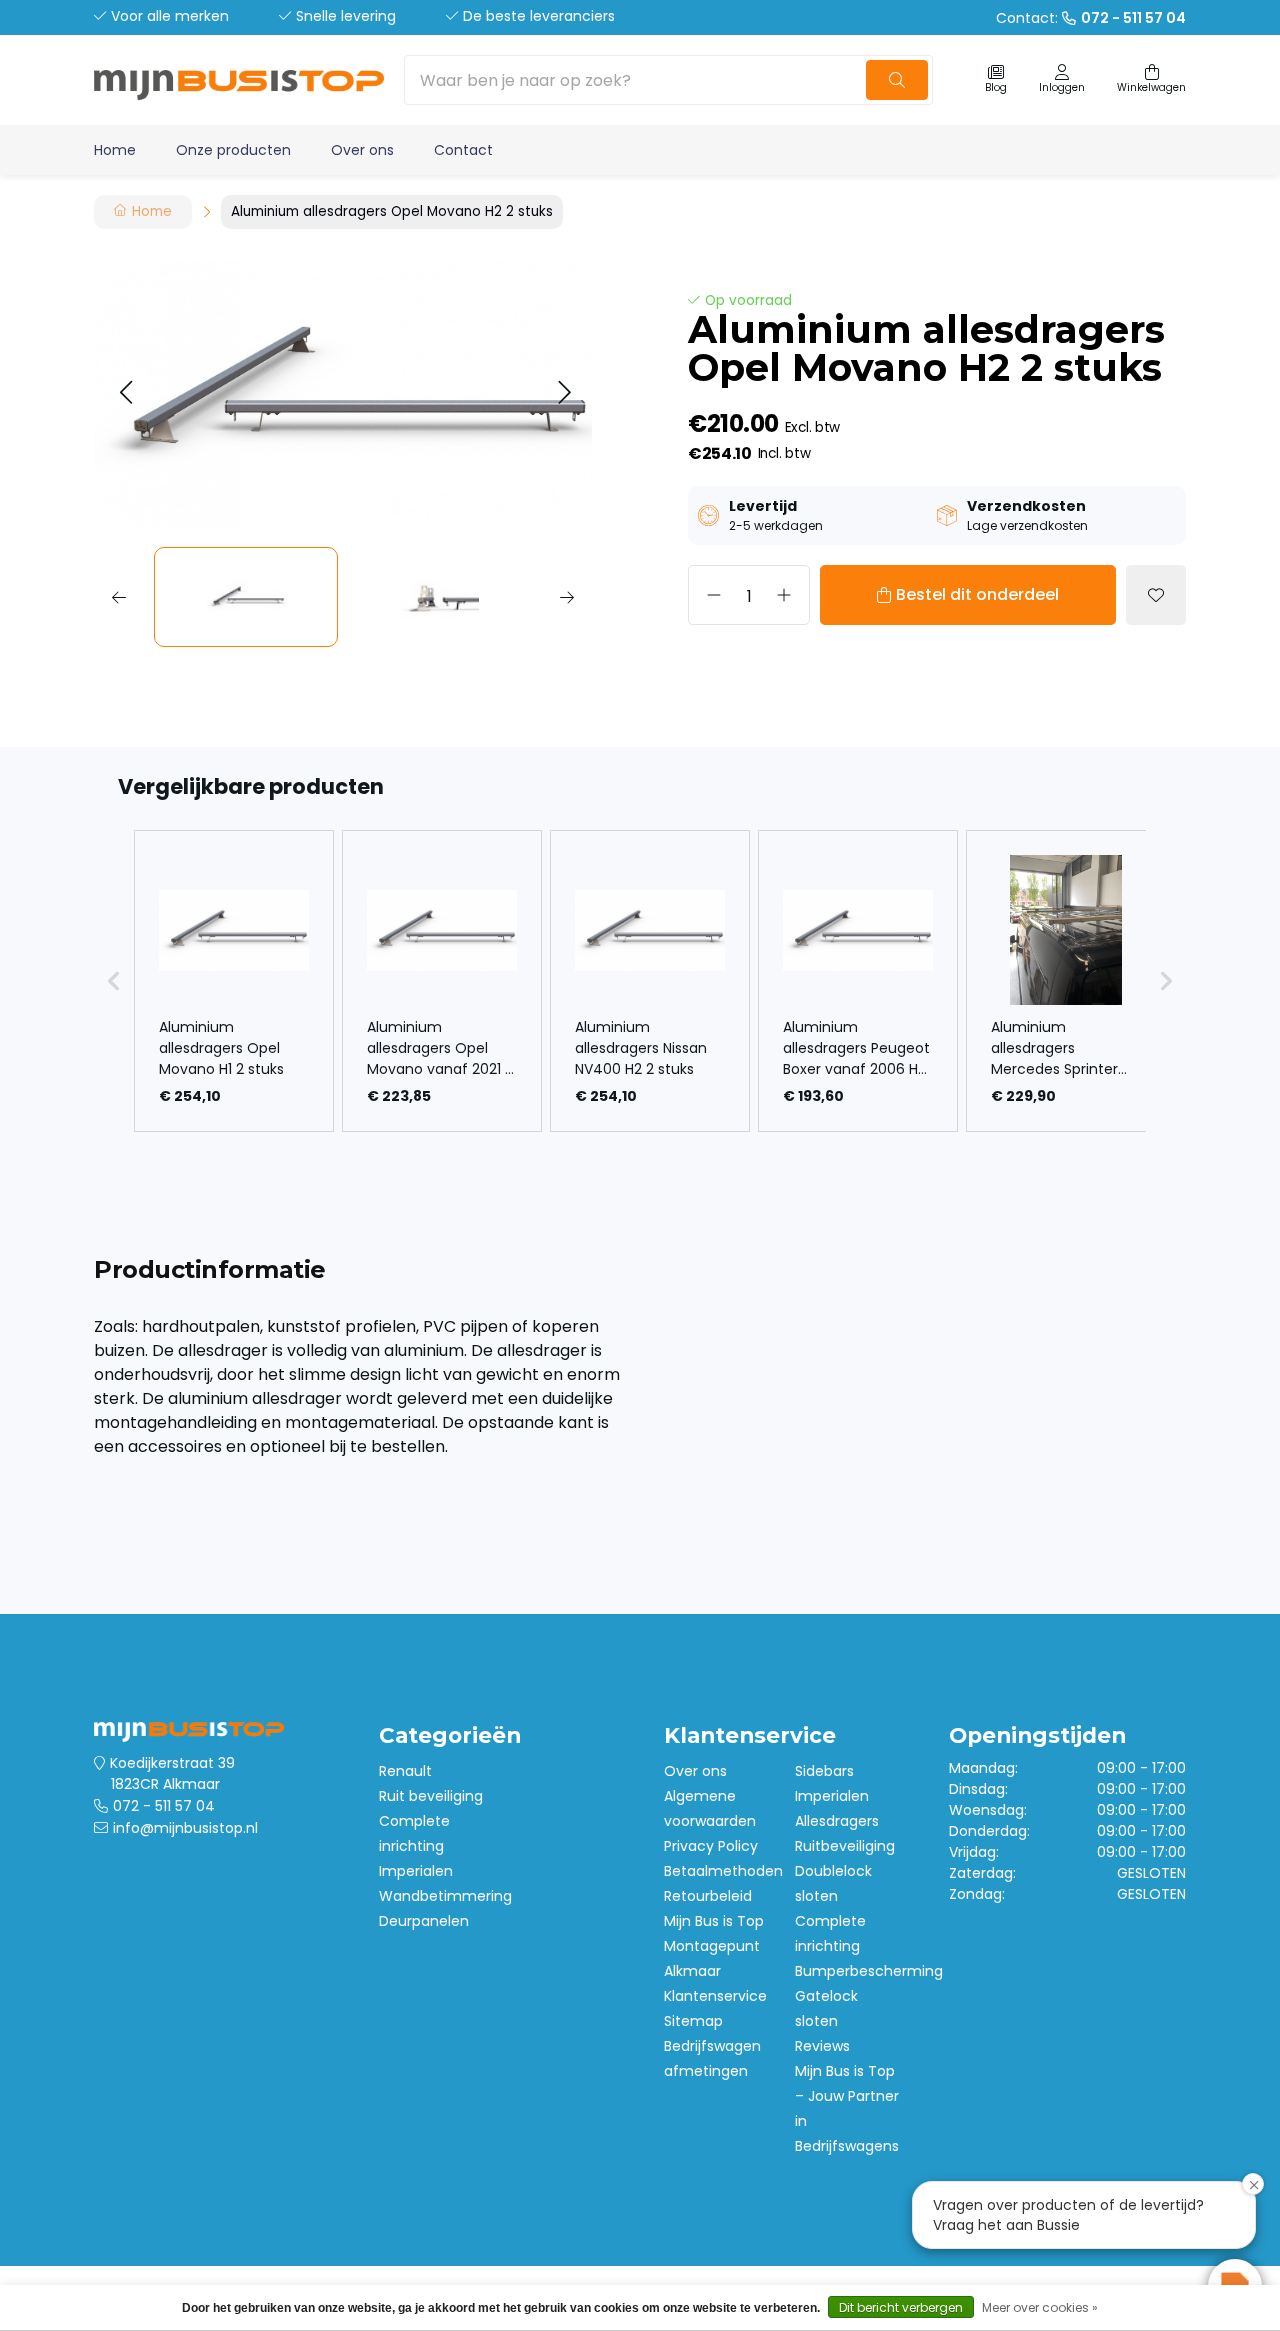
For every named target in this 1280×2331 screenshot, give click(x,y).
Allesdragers (837, 1821)
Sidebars (824, 1771)
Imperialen (416, 1871)
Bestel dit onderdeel (977, 594)
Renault (405, 1771)
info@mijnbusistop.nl (185, 1828)
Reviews (822, 2046)
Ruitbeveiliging (845, 1846)
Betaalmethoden (723, 1871)
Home (115, 150)
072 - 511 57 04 (164, 1806)
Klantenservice (715, 1996)
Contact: (1091, 18)
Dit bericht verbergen (901, 2307)
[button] (125, 393)
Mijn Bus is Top (714, 1921)
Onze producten (233, 150)
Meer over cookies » (1040, 2307)
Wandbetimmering (445, 1896)
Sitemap (693, 2021)
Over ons (362, 150)
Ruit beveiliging (431, 1796)
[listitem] (234, 981)
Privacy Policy (711, 1846)
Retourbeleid (708, 1896)
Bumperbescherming (869, 1971)
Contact (463, 150)
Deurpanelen (424, 1921)
